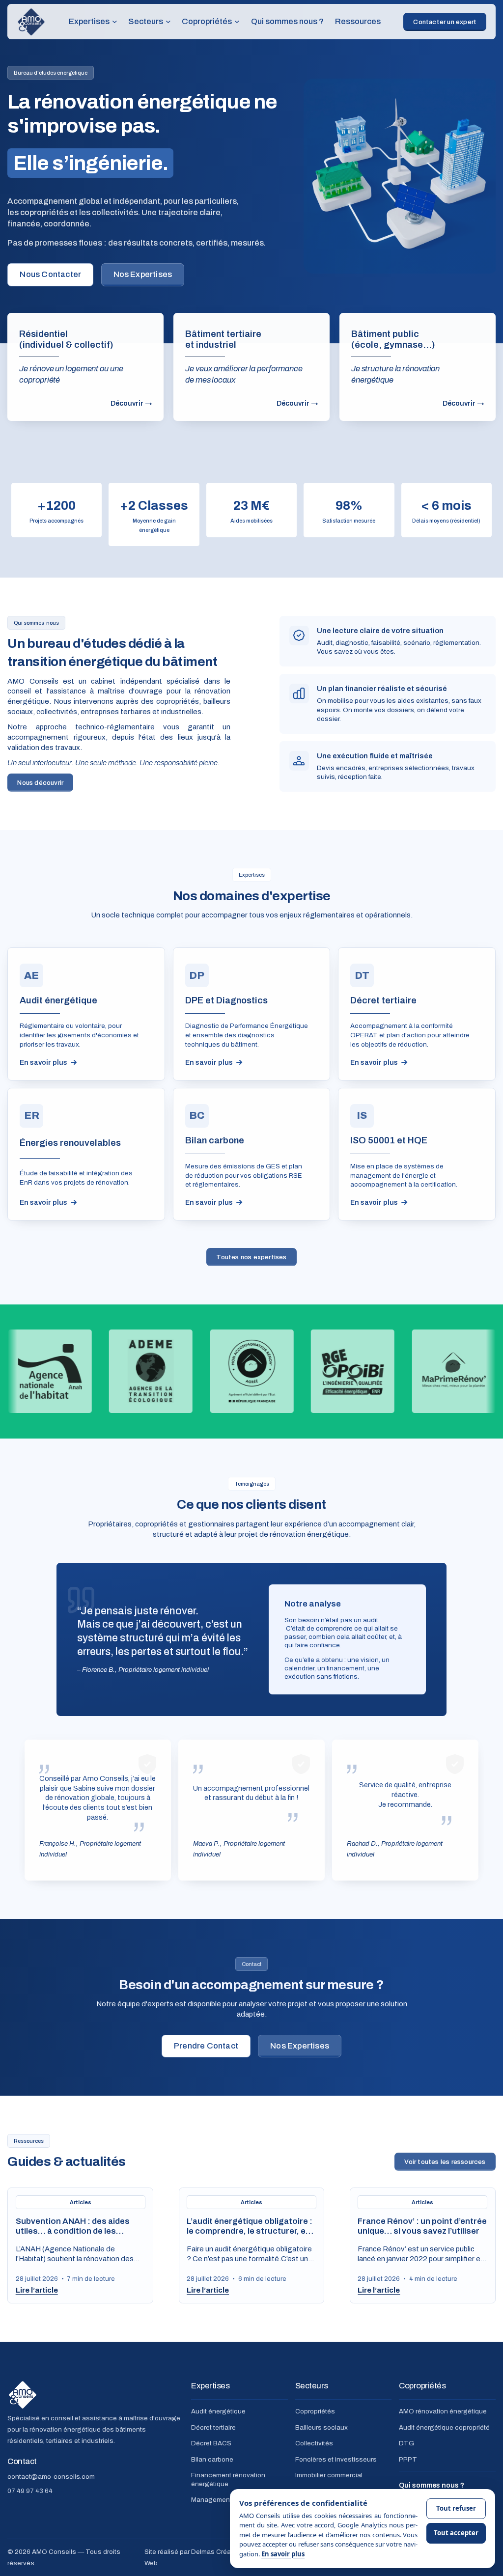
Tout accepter (456, 2533)
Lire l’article (37, 2290)
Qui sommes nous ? (287, 21)
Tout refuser (456, 2508)
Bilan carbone (212, 2459)
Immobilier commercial (329, 2475)
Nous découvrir (40, 782)
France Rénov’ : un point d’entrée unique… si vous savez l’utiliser (422, 2226)
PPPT (408, 2459)
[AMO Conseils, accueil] (31, 22)
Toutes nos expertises (251, 1257)
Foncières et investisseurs (336, 2459)
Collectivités (314, 2443)
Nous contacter (50, 274)
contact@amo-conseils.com (51, 2476)
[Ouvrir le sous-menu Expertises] (115, 22)
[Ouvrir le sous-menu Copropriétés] (237, 22)
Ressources (358, 21)
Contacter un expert (445, 22)
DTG (406, 2443)
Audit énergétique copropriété (444, 2427)
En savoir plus (283, 2554)
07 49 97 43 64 (30, 2491)
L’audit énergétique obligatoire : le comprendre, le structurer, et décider (250, 2231)
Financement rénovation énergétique (228, 2479)
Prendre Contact (206, 2046)
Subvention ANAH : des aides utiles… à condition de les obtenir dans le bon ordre (73, 2231)
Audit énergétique (218, 2411)
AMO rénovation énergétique (443, 2411)
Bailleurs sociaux (321, 2427)
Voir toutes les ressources (445, 2161)
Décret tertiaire (213, 2427)
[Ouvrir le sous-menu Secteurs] (168, 22)
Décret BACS (211, 2443)
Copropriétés (315, 2411)
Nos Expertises (143, 274)
